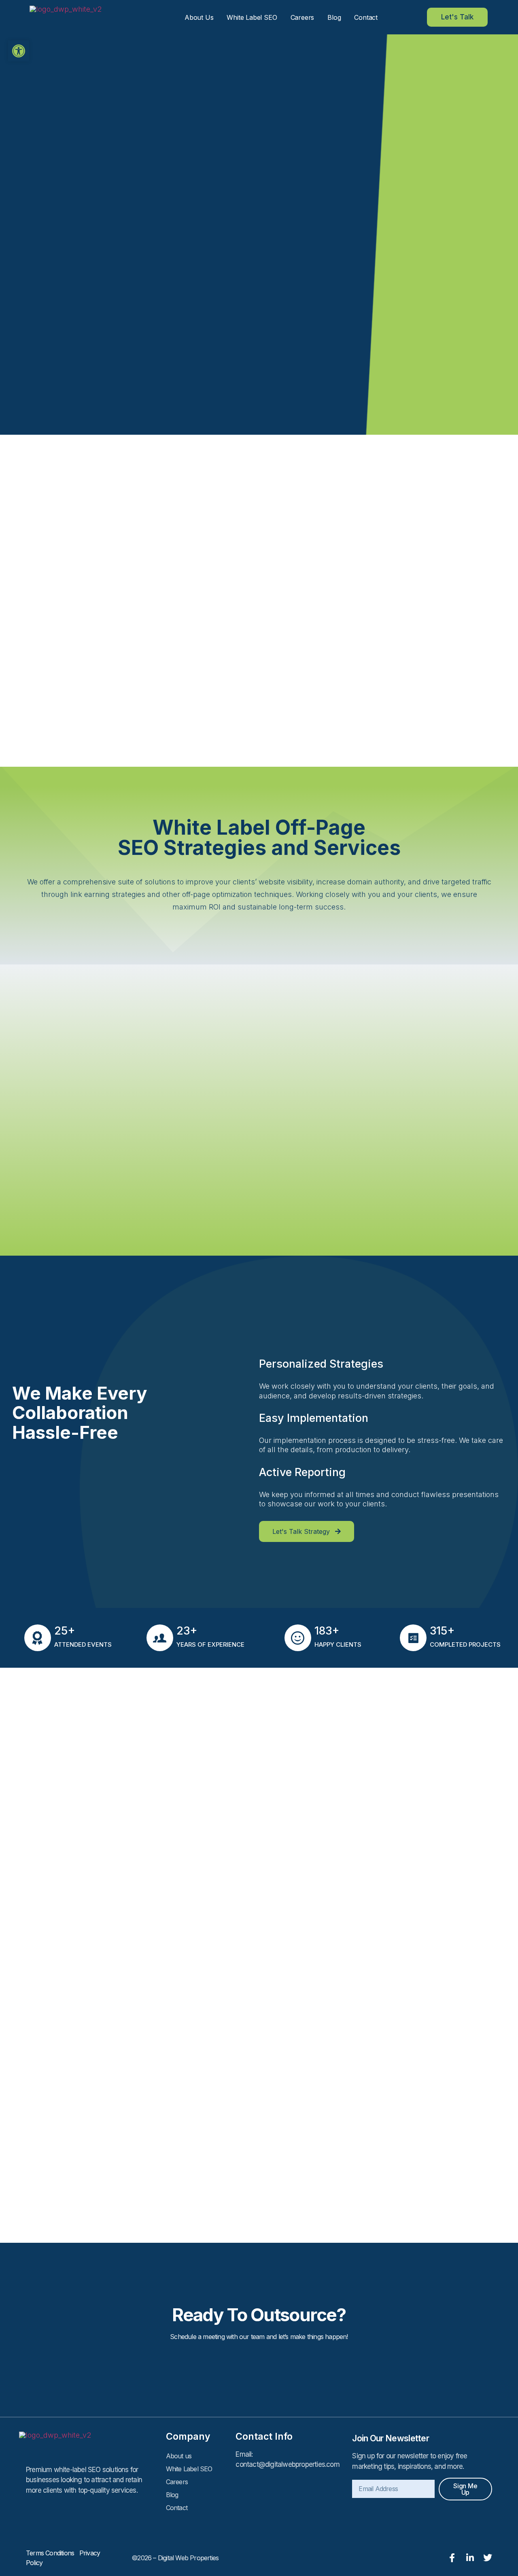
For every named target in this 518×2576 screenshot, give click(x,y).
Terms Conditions (53, 2553)
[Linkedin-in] (470, 2558)
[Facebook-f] (452, 2558)
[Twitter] (488, 2558)
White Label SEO (252, 17)
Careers (303, 17)
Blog (334, 17)
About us (199, 17)
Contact (366, 17)
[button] (19, 51)
